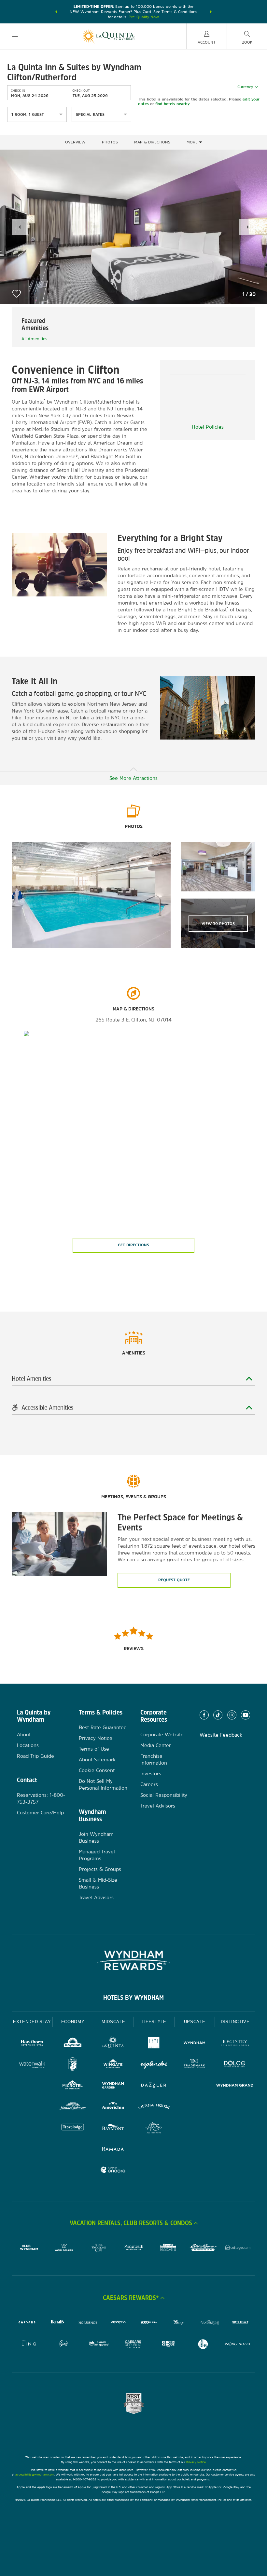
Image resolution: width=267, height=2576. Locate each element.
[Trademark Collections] (195, 2065)
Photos (110, 142)
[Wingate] (113, 2065)
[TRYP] (154, 2044)
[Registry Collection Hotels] (235, 2044)
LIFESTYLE (154, 2022)
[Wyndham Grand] (235, 2086)
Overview (75, 142)
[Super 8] (73, 2065)
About (24, 1735)
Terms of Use (94, 1749)
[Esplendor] (154, 2065)
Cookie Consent (97, 1770)
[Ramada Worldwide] (113, 2149)
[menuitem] (15, 36)
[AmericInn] (113, 2107)
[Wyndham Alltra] (154, 2128)
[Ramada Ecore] (113, 2171)
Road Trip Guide (35, 1756)
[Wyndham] (195, 2044)
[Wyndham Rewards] (133, 1960)
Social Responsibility (164, 1795)
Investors (151, 1774)
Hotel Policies (208, 427)
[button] (56, 12)
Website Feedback (221, 1735)
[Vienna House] (154, 2107)
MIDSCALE (113, 2022)
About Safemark (97, 1760)
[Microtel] (73, 2086)
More (193, 142)
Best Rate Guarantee (103, 1727)
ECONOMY (73, 2022)
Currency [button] (245, 87)
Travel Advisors (96, 1897)
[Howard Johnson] (73, 2107)
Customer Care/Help (40, 1813)
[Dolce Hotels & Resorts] (235, 2065)
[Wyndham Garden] (113, 2086)
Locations (28, 1745)
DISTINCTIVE (235, 2022)
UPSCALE (195, 2022)
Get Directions (133, 1245)
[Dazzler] (154, 2086)
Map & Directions (152, 142)
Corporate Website (162, 1735)
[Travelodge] (73, 2128)
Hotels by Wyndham (133, 1997)
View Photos (218, 924)
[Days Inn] (73, 2044)
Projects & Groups (100, 1869)
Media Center (156, 1745)
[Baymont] (113, 2128)
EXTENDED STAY (32, 2022)
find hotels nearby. (173, 104)
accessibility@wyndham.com (35, 2474)
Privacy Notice (96, 1738)
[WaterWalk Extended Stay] (32, 2065)
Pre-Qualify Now (144, 17)
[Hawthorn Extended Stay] (32, 2044)
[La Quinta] (113, 2044)
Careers (149, 1784)
